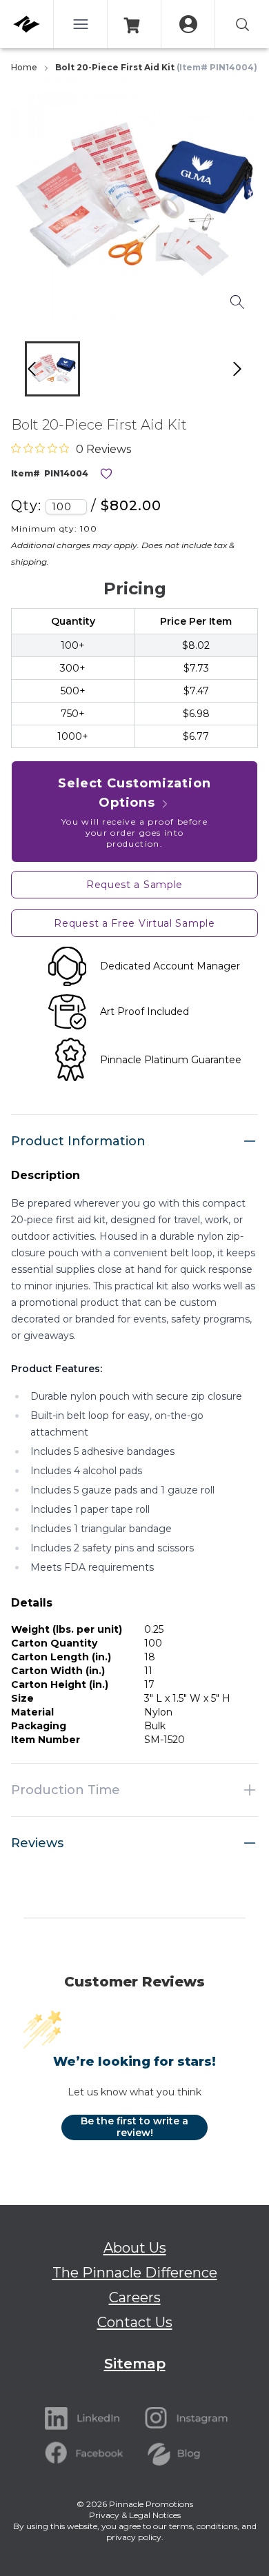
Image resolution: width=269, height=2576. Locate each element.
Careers (135, 2297)
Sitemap (135, 2364)
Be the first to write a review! (134, 2127)
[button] (52, 369)
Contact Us (135, 2322)
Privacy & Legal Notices (135, 2515)
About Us (135, 2248)
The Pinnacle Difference (135, 2273)
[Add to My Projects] (106, 474)
